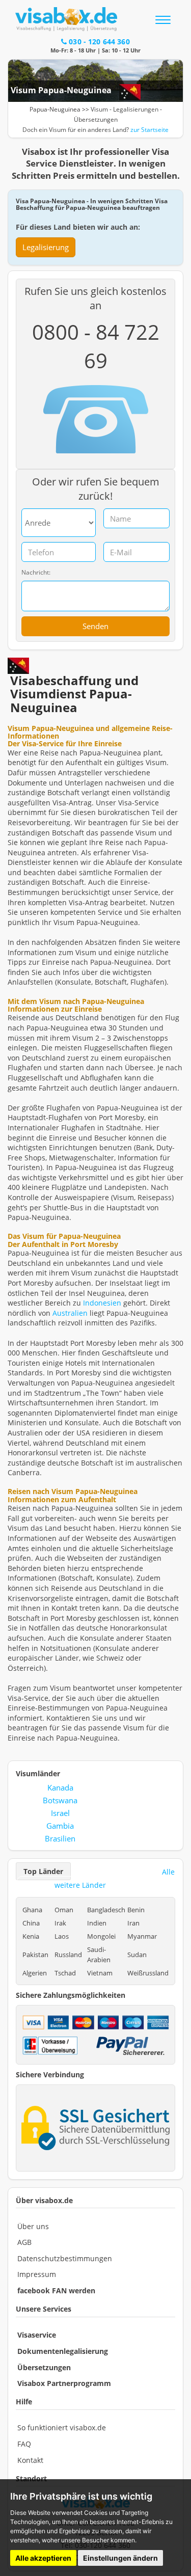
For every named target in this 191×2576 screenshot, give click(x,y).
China (31, 1923)
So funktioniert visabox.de (62, 2428)
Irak (60, 1923)
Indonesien (102, 1303)
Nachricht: (36, 573)
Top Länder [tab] (43, 1871)
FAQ (24, 2444)
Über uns (33, 2226)
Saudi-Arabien (99, 1955)
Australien (70, 1313)
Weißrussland (148, 1973)
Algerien (35, 1973)
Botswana (60, 1800)
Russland (68, 1955)
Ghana (32, 1910)
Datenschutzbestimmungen (65, 2258)
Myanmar (142, 1936)
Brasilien (60, 1838)
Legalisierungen (136, 109)
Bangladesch (106, 1910)
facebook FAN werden (56, 2290)
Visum (99, 109)
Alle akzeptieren (43, 2558)
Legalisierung (46, 247)
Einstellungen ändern (120, 2558)
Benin (136, 1910)
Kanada (60, 1787)
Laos (62, 1936)
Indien (97, 1923)
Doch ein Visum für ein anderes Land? (95, 130)
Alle (168, 1872)
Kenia (31, 1936)
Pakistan (35, 1955)
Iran (133, 1923)
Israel (60, 1813)
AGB (24, 2242)
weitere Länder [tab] (80, 1885)
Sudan (137, 1955)
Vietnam (100, 1973)
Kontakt (30, 2460)
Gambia (60, 1826)
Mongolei (101, 1936)
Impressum (37, 2274)
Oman (64, 1910)
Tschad (65, 1973)
